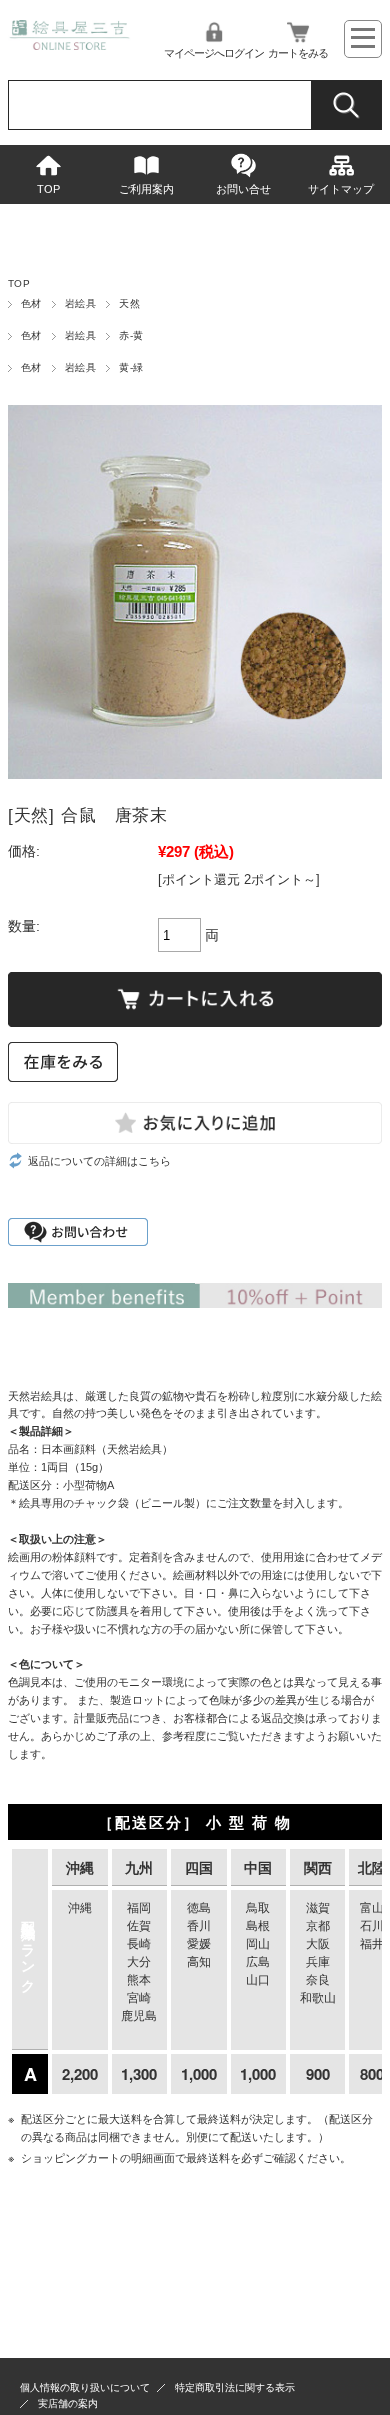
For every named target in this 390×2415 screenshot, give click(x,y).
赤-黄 (131, 335)
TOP (48, 189)
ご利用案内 (146, 189)
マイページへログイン (214, 53)
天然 (129, 303)
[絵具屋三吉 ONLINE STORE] (70, 44)
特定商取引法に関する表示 (235, 2387)
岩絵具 (80, 303)
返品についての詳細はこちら (99, 1161)
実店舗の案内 (68, 2403)
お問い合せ (243, 189)
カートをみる (298, 53)
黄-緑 (131, 367)
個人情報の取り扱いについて (85, 2387)
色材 (31, 303)
